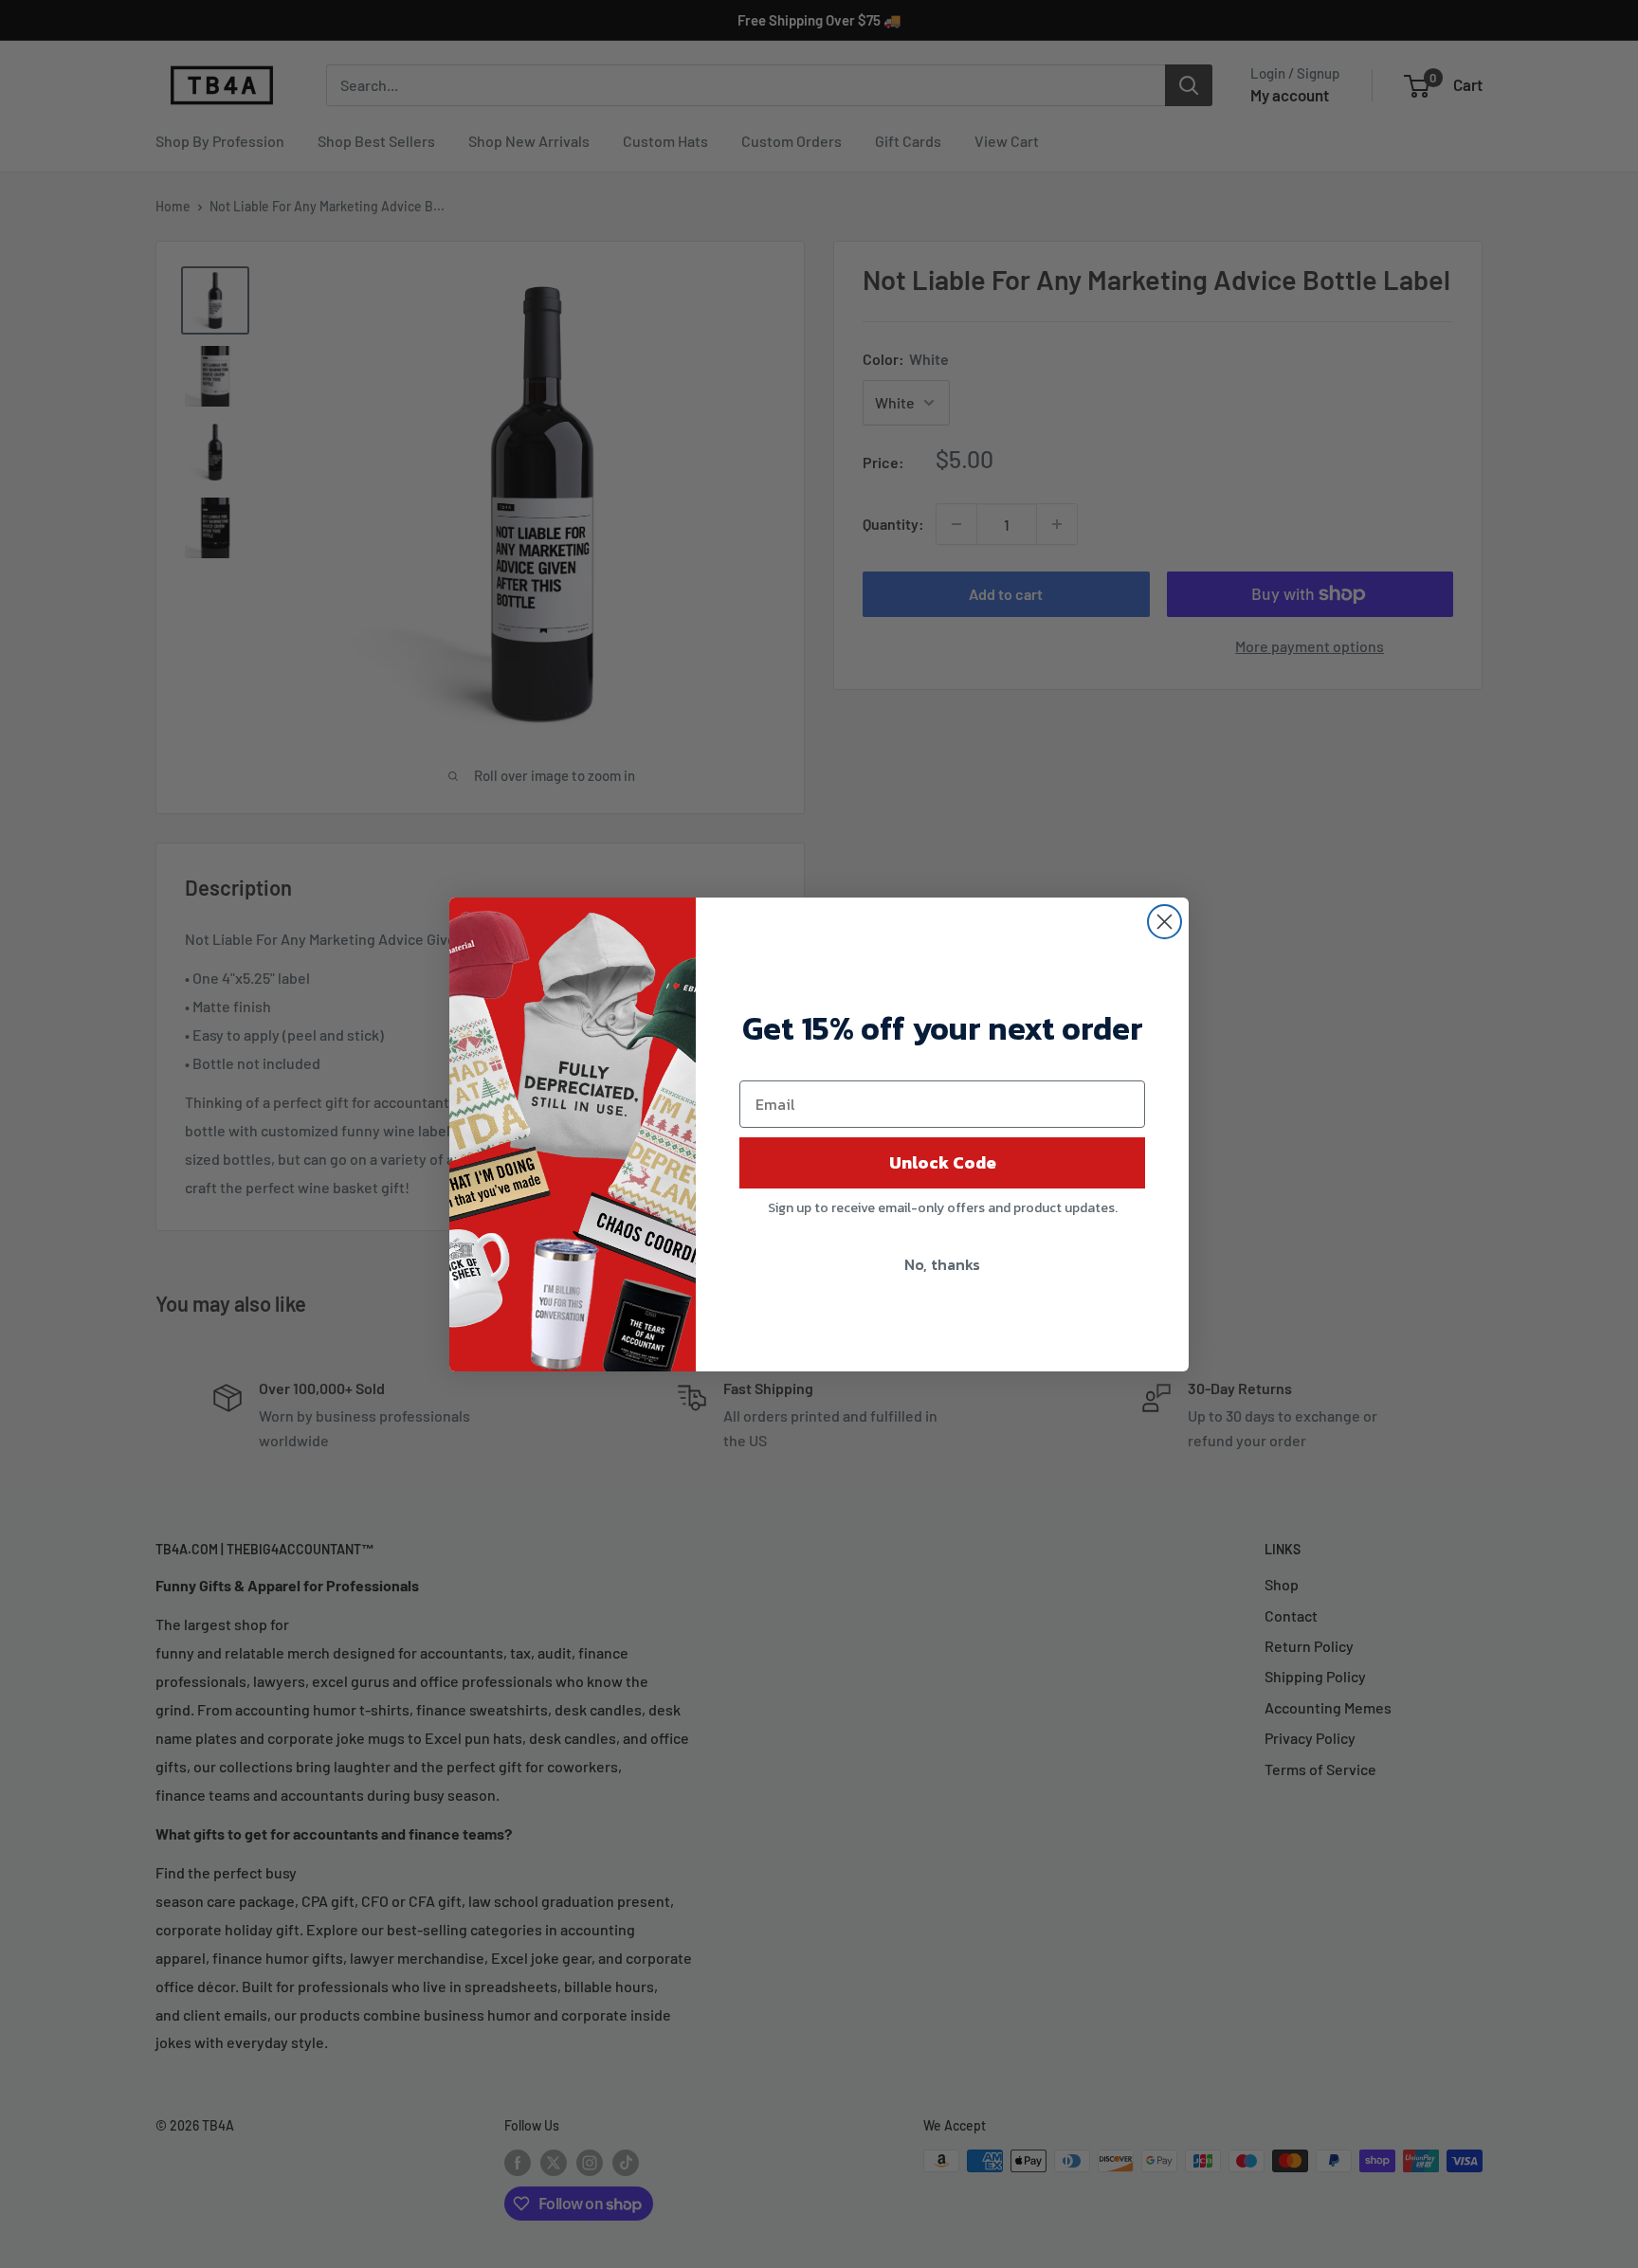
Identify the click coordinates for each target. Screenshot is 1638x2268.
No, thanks (942, 1264)
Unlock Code (943, 1162)
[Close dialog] (1165, 922)
